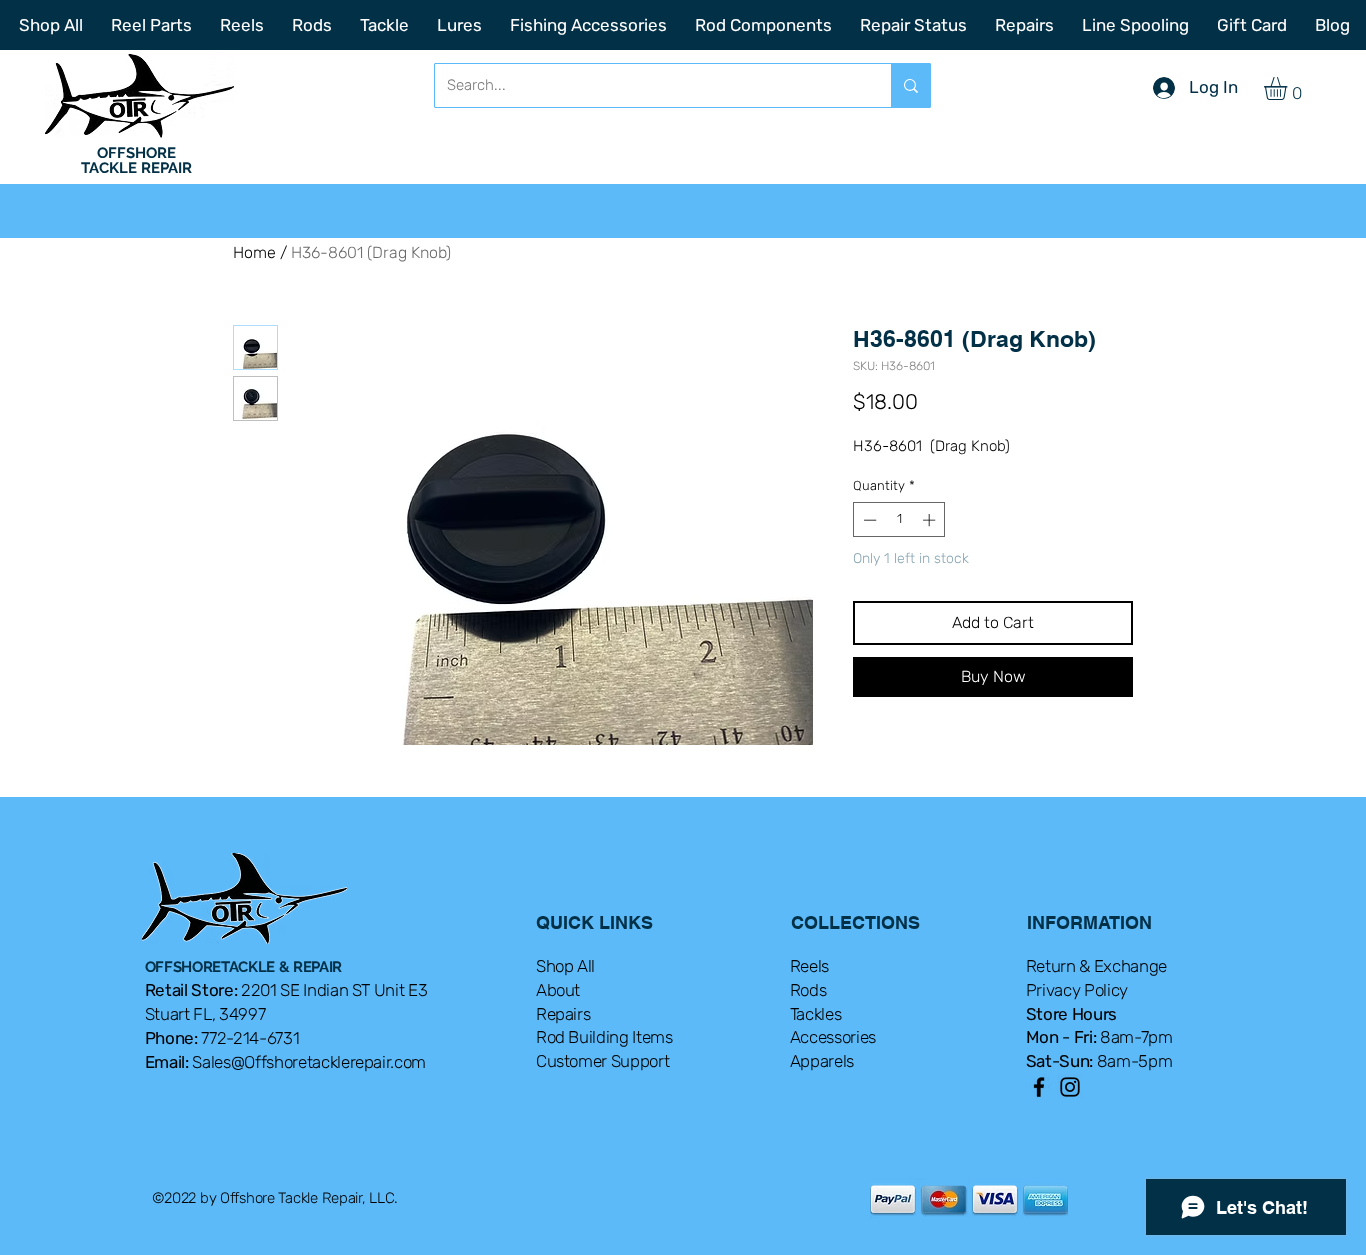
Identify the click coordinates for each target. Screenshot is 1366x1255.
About (558, 1046)
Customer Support (603, 1117)
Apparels (822, 1117)
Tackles (816, 1070)
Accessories (833, 1093)
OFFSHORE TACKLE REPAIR (136, 160)
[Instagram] (1070, 1143)
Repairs (563, 1070)
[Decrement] (868, 520)
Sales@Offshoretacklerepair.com (309, 1118)
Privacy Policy (1077, 1046)
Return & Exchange (1096, 1022)
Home (254, 252)
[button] (1289, 88)
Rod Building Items (604, 1093)
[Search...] (910, 85)
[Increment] (931, 520)
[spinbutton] (899, 520)
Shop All (565, 1022)
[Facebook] (1039, 1143)
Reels (809, 1022)
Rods (808, 1046)
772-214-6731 (250, 1094)
